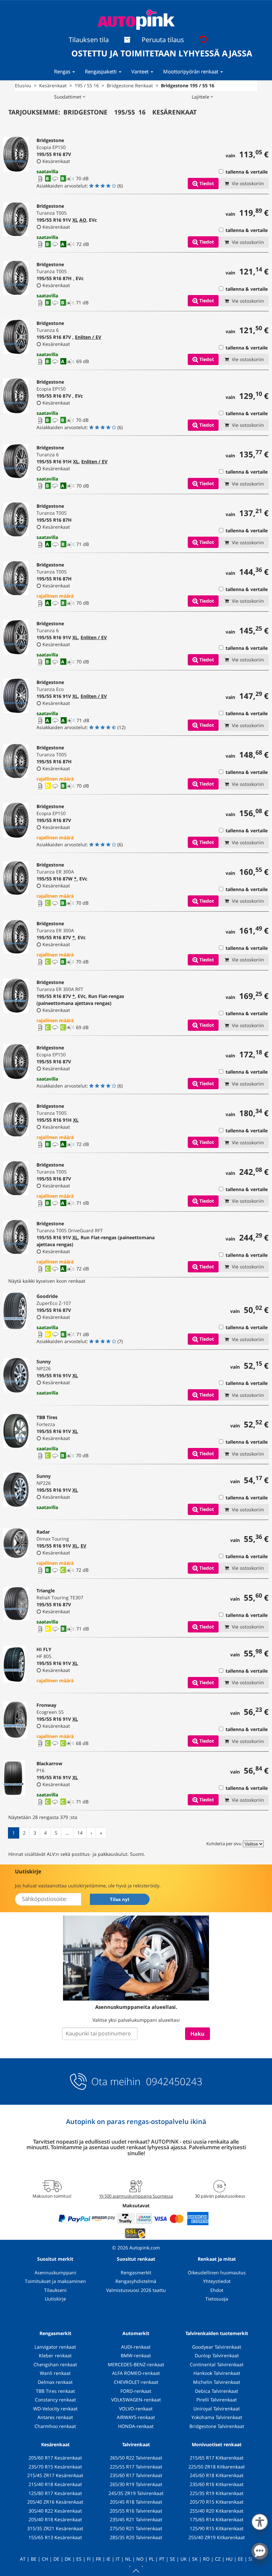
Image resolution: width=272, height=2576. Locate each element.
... (67, 1833)
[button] (260, 2521)
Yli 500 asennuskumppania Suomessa (136, 2196)
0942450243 (173, 2081)
